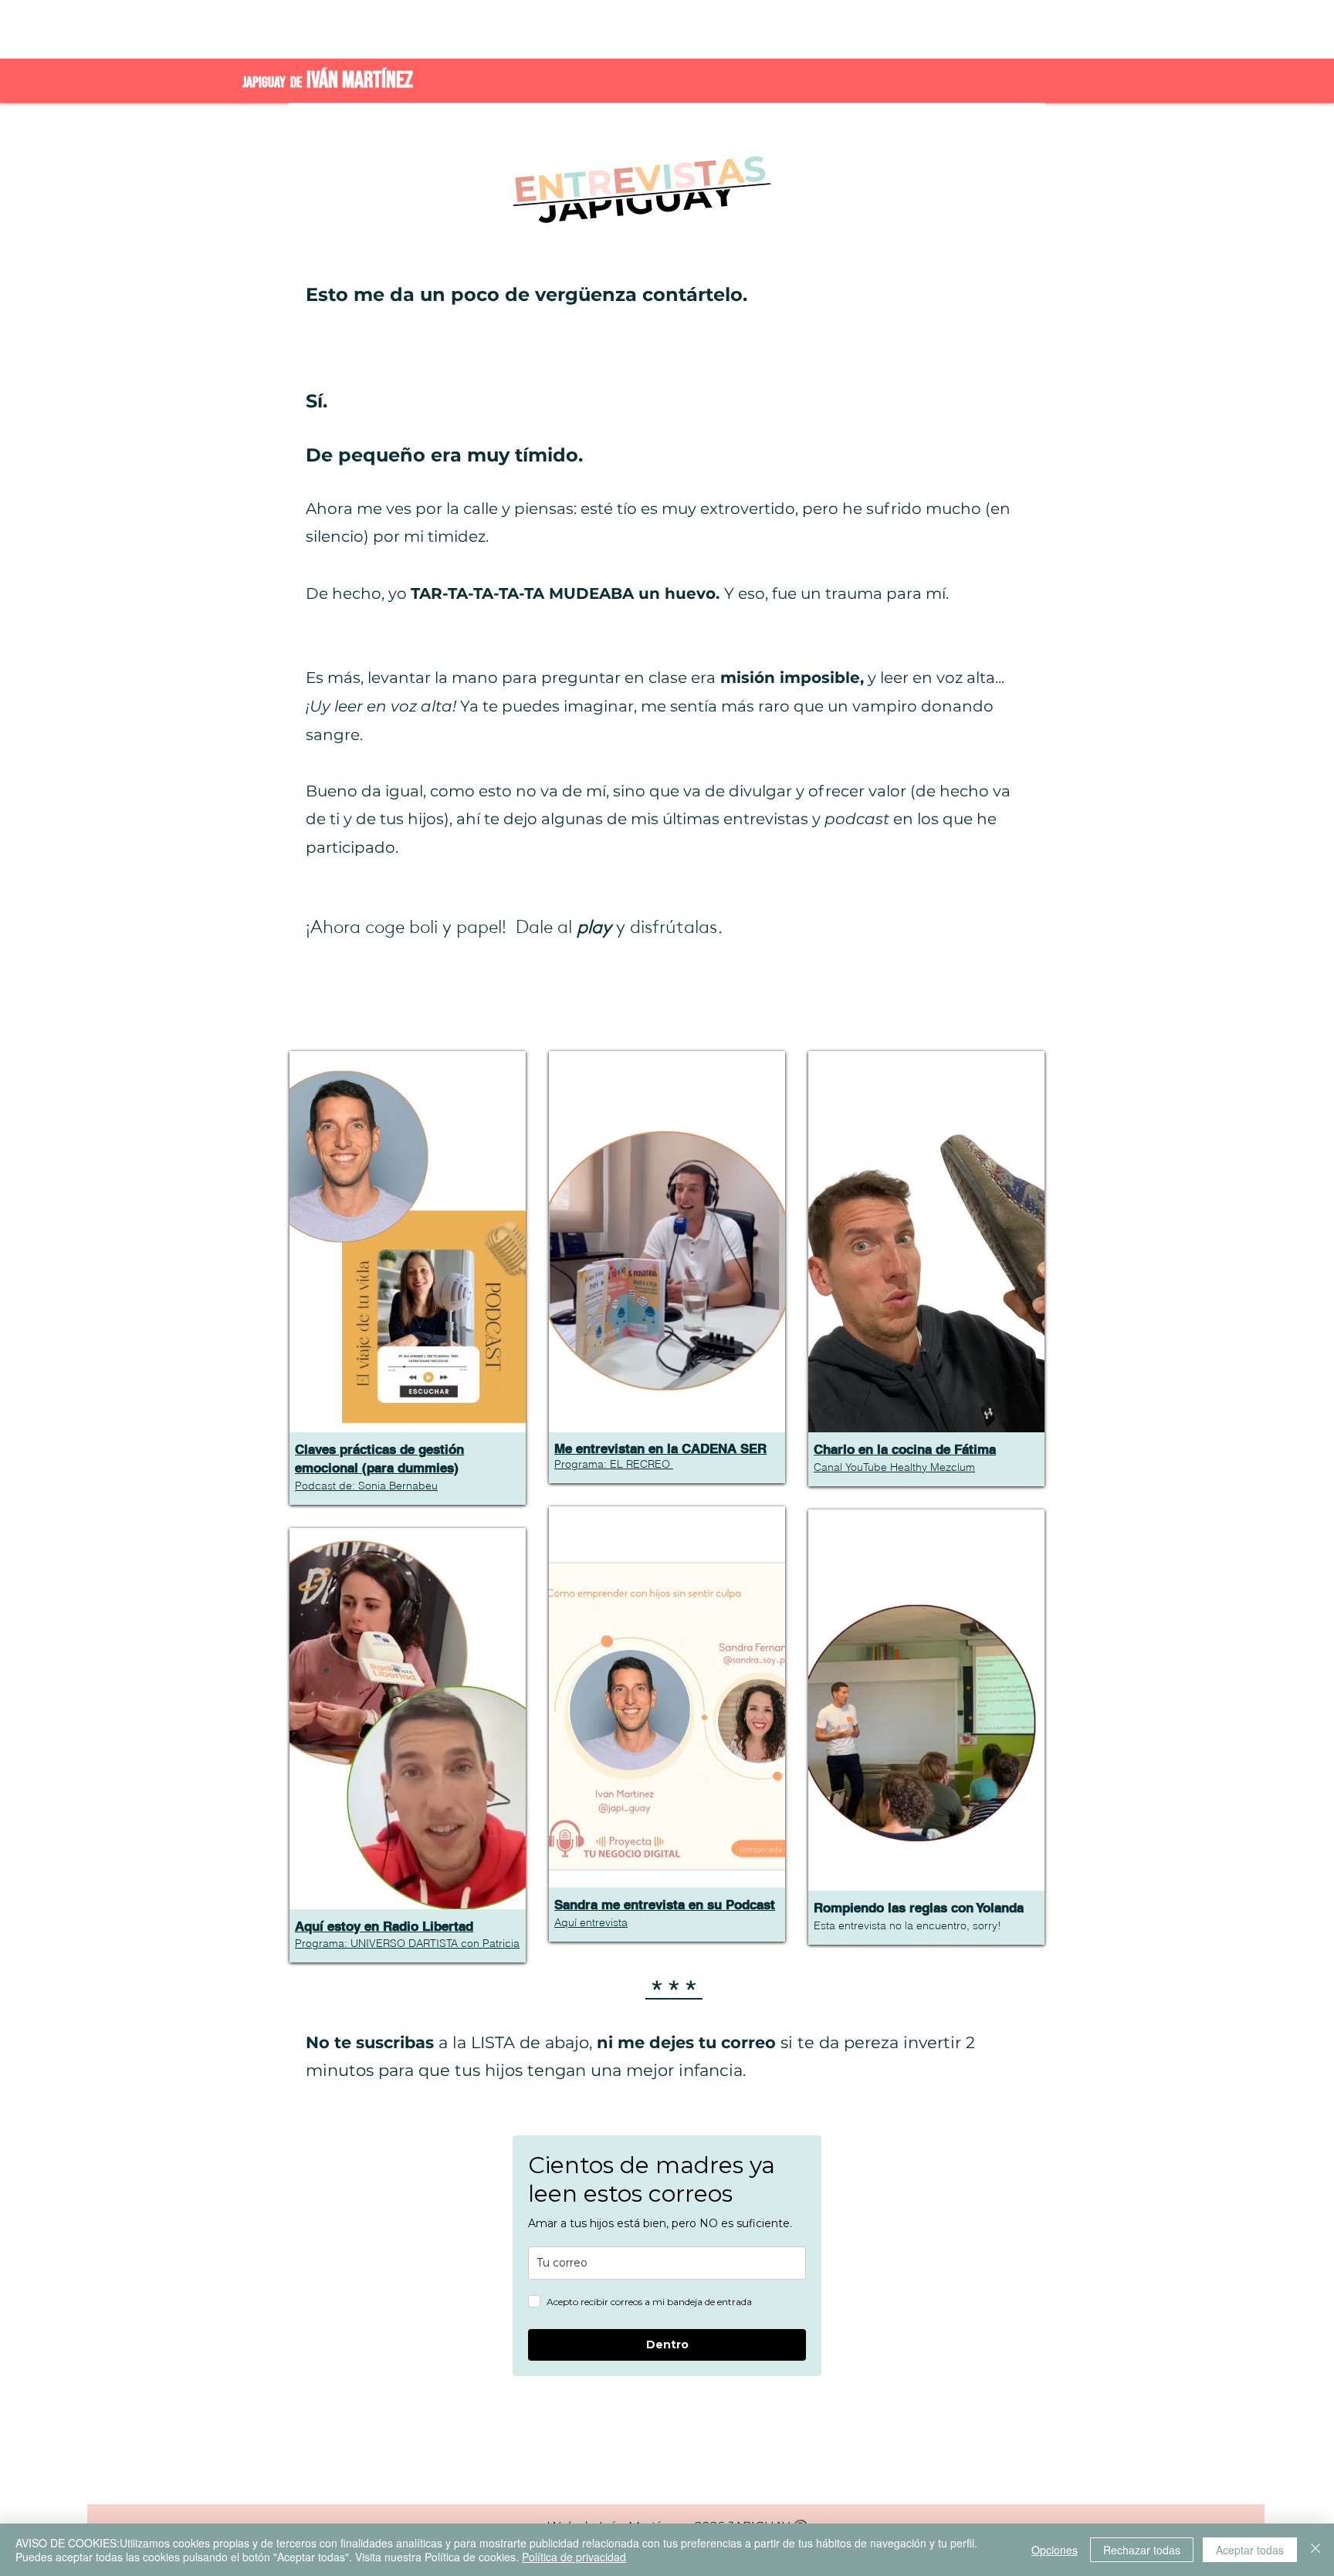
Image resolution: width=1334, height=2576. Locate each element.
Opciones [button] (1055, 2550)
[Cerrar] (1315, 2550)
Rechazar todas (1142, 2550)
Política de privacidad (574, 2557)
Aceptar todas (1250, 2550)
